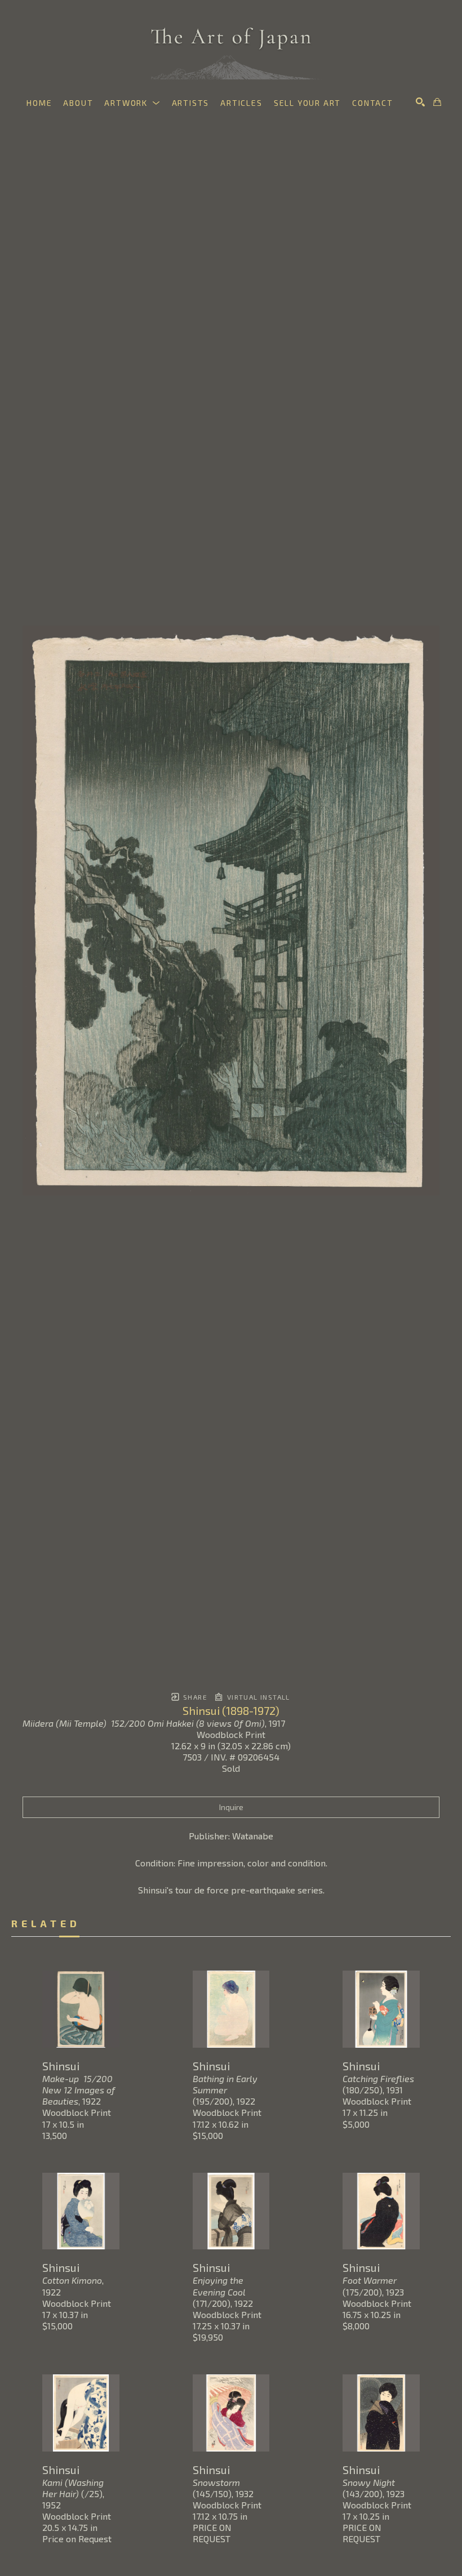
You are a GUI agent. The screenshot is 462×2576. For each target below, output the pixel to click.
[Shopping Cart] (437, 102)
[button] (132, 103)
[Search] (420, 102)
